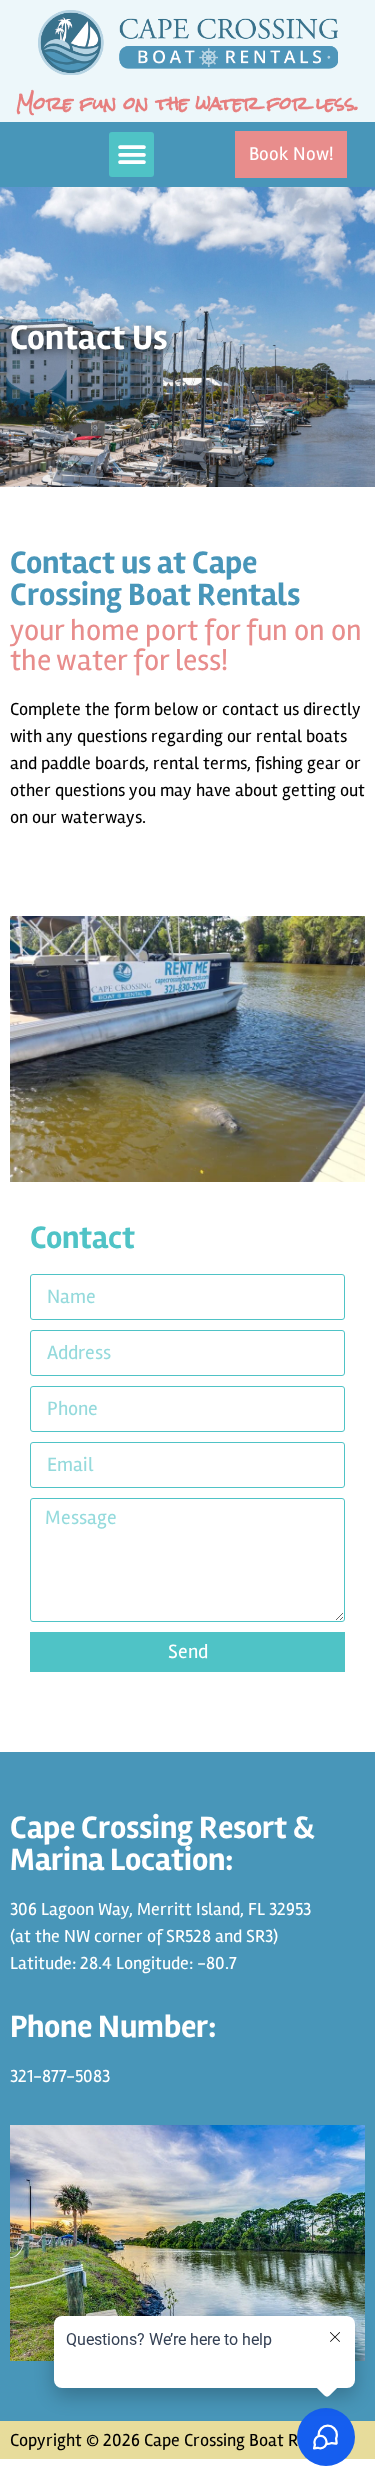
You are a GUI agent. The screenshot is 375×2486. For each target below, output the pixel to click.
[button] (131, 154)
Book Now (37, 2472)
